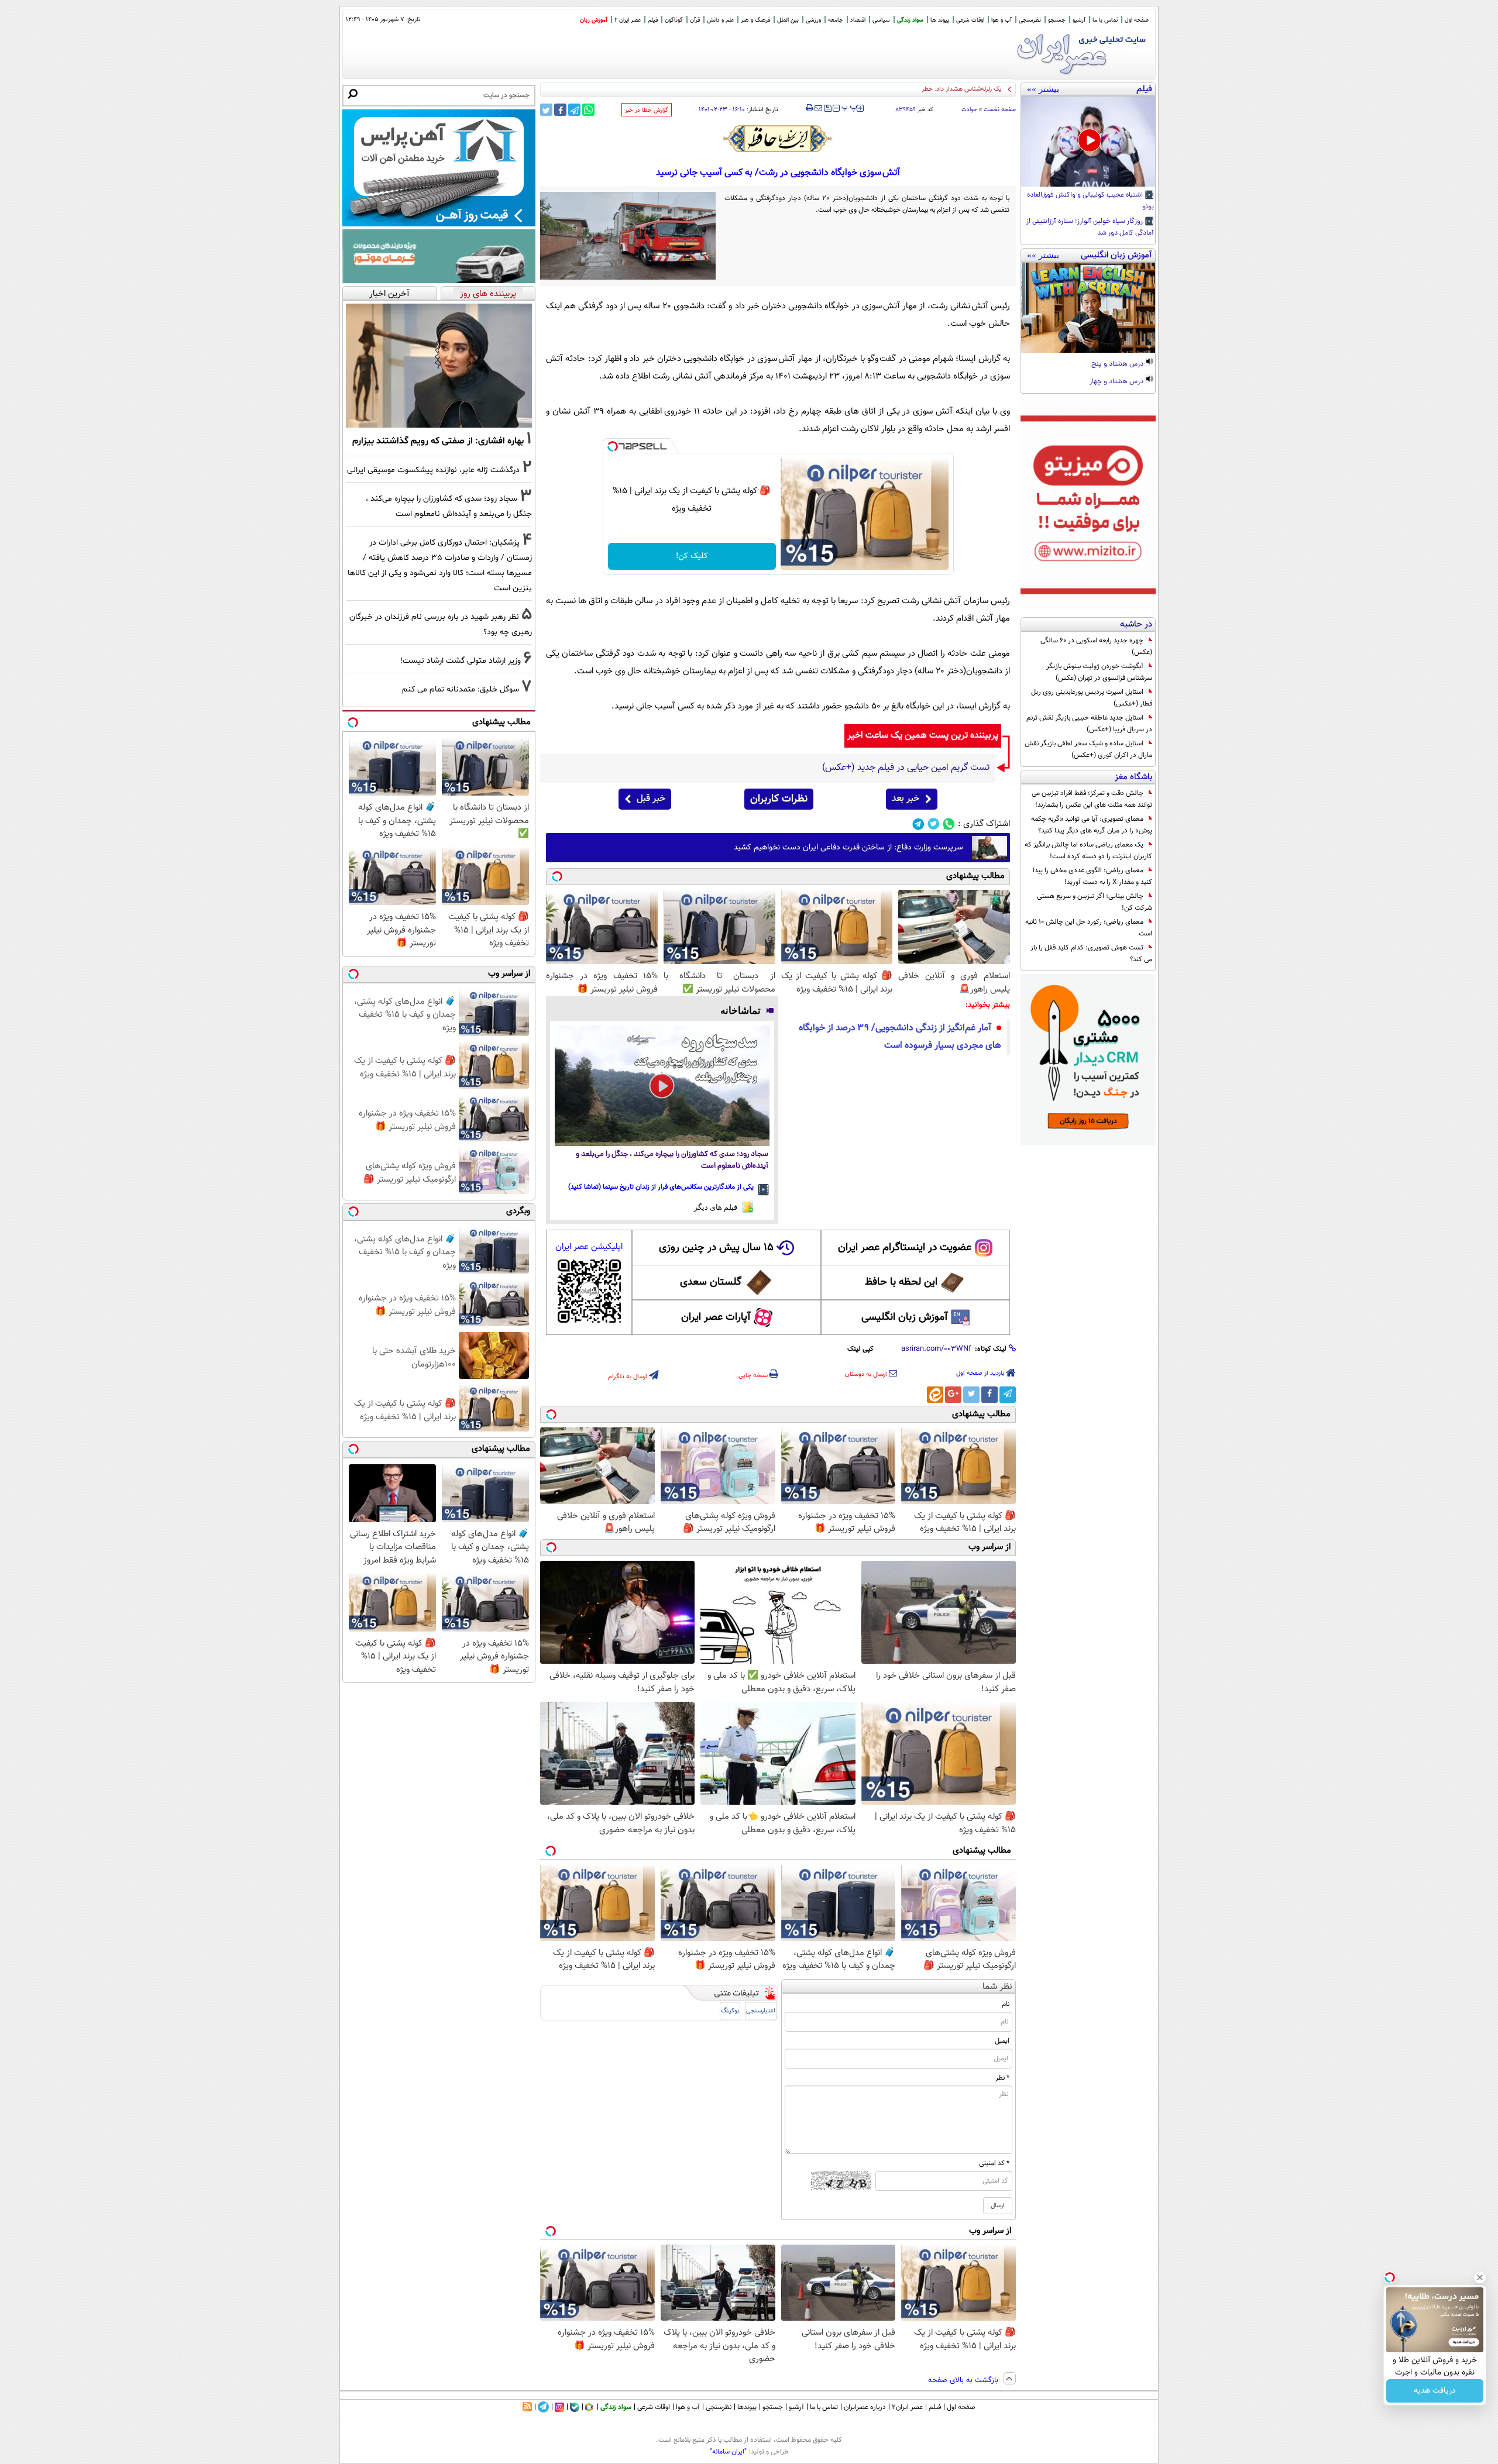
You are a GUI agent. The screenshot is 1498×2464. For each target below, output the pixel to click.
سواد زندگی (910, 20)
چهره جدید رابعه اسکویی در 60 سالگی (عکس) (1096, 646)
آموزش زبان (594, 20)
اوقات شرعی (970, 20)
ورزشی (813, 20)
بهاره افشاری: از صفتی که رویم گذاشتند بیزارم (438, 441)
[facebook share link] (560, 110)
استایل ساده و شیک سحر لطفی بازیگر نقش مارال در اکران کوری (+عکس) (1088, 749)
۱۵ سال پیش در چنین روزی (716, 1248)
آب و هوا (1001, 20)
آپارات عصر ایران (716, 1317)
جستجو (1057, 20)
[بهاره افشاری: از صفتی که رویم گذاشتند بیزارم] (439, 366)
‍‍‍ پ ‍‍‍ (850, 107)
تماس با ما (1105, 20)
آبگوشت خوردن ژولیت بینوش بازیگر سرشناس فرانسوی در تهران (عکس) (1099, 672)
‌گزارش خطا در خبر (647, 110)
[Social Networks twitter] (934, 824)
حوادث (969, 110)
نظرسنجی (1030, 20)
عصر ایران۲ (907, 2407)
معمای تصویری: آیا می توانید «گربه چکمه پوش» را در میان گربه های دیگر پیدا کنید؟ (1092, 825)
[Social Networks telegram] (918, 824)
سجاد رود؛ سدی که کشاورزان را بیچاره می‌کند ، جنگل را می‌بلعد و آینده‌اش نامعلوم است (672, 1160)
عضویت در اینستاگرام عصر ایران (905, 1248)
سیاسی (881, 20)
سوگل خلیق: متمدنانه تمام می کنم (461, 689)
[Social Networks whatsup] (949, 824)
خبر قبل (651, 799)
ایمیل (1002, 2041)
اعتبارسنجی (761, 2011)
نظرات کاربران (779, 799)
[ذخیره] (827, 109)
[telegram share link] (574, 110)
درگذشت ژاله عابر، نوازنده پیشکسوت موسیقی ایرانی (433, 470)
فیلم (653, 20)
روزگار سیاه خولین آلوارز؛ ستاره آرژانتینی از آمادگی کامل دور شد (1090, 228)
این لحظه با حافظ (901, 1282)
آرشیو (1079, 20)
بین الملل (788, 20)
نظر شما (997, 1987)
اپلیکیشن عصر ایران (589, 1247)
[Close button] (1480, 2277)
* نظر (1002, 2078)
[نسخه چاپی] (810, 108)
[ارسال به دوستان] (818, 108)
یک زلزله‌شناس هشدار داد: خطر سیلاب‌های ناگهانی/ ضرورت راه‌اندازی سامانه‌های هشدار (890, 89)
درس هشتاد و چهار (1117, 382)
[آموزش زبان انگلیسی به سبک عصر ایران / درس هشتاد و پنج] (1088, 308)
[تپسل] (613, 446)
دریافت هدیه (1435, 2391)
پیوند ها (940, 20)
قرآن (695, 20)
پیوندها (747, 2407)
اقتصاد (858, 20)
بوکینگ (730, 2011)
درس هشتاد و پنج (1118, 364)
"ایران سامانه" (728, 2452)
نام (1006, 2004)
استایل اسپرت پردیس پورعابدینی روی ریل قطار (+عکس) (1092, 698)
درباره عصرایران (865, 2407)
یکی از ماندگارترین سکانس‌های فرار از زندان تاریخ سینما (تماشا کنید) (661, 1187)
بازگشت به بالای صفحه (964, 2380)
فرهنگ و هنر (755, 20)
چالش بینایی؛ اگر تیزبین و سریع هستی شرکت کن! (1095, 902)
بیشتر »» (1043, 89)
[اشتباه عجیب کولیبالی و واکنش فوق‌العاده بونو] (1088, 142)
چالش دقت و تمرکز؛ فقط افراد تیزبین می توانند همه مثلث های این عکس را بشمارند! (1092, 799)
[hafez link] (778, 139)
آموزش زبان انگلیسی (905, 1317)
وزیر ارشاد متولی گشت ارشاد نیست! (461, 661)
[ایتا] (935, 1395)
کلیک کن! (692, 556)
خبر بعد (906, 799)
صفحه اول (1137, 20)
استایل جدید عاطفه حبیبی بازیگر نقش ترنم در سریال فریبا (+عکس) (1089, 724)
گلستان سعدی (711, 1282)
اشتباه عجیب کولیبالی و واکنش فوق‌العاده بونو (1090, 201)
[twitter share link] (546, 110)
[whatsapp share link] (588, 110)
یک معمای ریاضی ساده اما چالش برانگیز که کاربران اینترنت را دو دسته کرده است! (1088, 851)
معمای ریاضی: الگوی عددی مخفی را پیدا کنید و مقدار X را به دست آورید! (1092, 876)
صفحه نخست (1000, 110)
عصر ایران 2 (628, 20)
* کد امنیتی (994, 2163)
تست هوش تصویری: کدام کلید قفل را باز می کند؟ (1091, 954)
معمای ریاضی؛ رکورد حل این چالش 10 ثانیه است (1089, 928)
